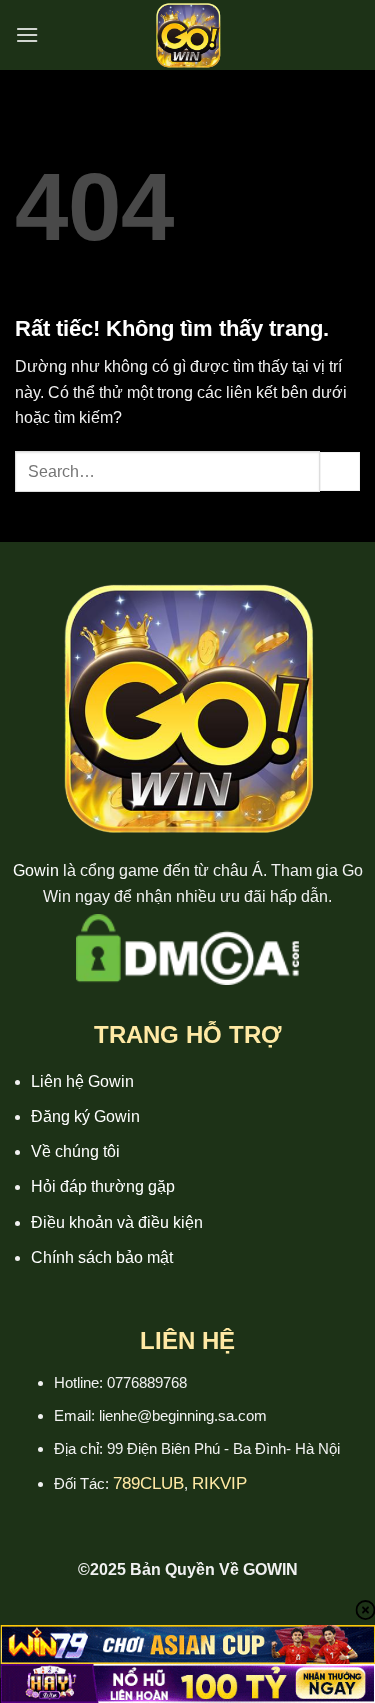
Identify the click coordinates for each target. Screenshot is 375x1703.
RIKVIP (219, 1483)
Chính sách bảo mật (102, 1257)
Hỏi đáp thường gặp (103, 1186)
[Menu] (27, 34)
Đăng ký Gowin (85, 1116)
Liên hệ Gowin (82, 1081)
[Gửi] (340, 471)
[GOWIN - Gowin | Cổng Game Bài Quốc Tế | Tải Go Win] (188, 35)
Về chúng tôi (75, 1151)
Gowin (36, 870)
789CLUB (148, 1483)
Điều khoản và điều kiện (117, 1222)
